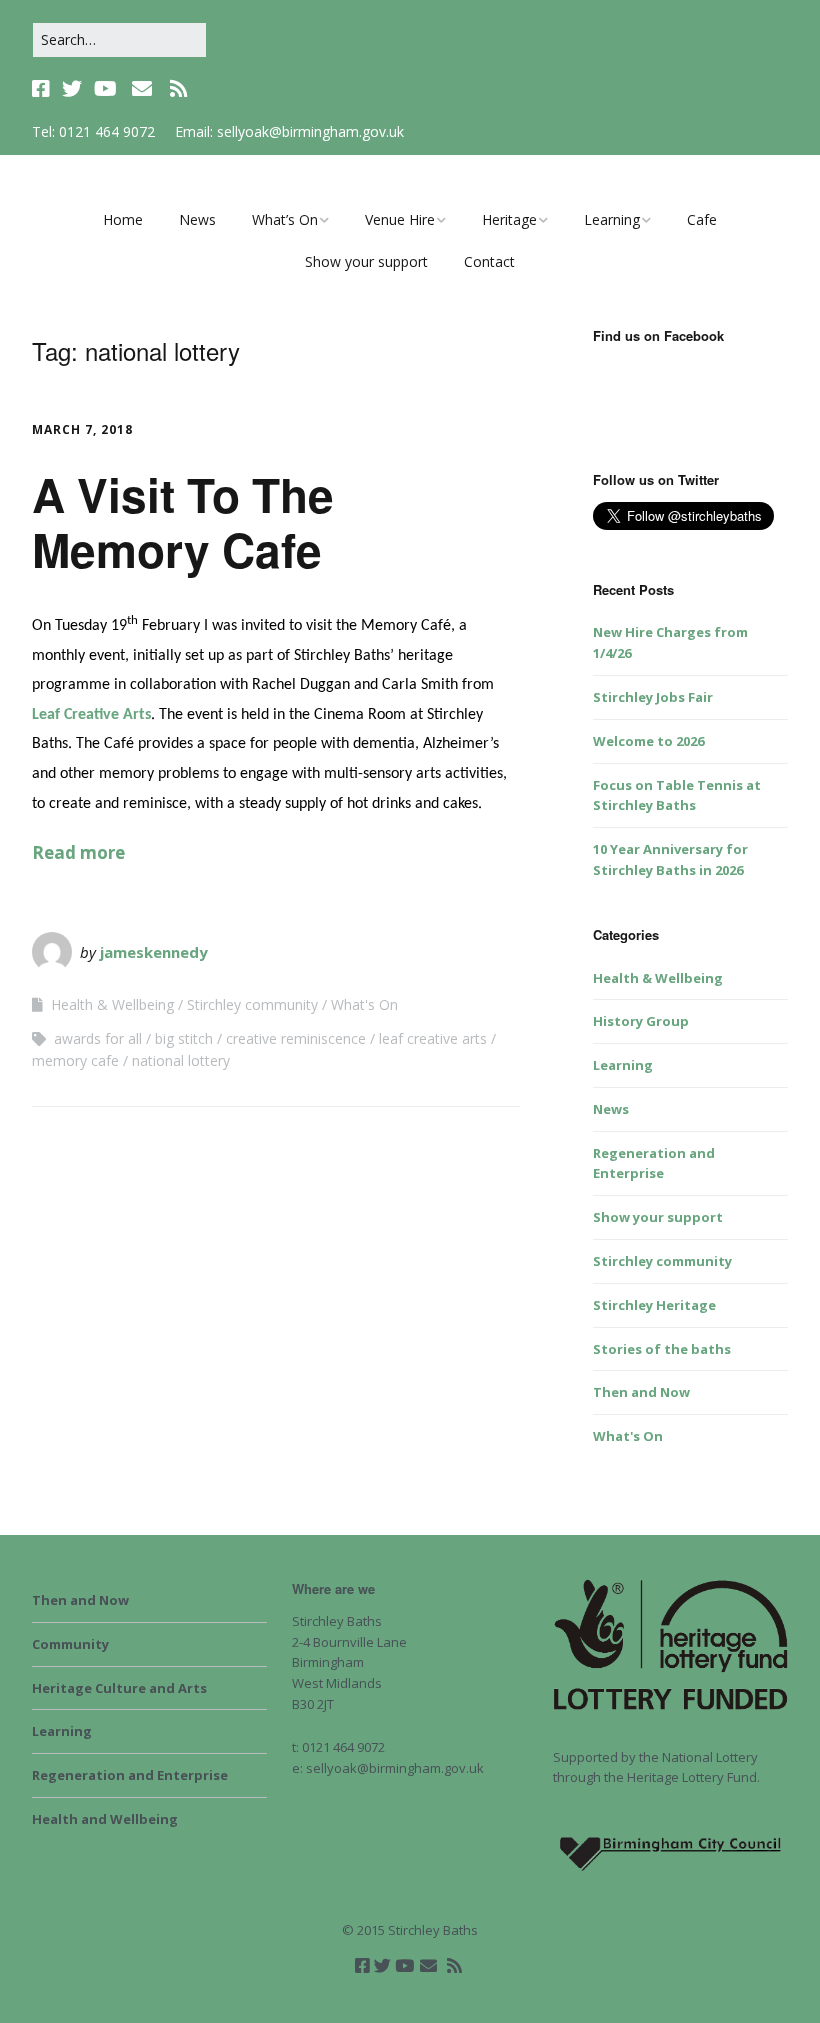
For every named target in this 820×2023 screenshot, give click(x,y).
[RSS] (178, 89)
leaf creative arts (433, 1038)
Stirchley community (252, 1004)
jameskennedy (154, 952)
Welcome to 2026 (648, 741)
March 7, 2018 (82, 429)
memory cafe (75, 1060)
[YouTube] (105, 89)
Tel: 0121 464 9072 (93, 131)
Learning (612, 219)
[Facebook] (43, 89)
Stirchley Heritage (654, 1305)
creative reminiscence (296, 1038)
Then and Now (641, 1392)
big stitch (184, 1038)
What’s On (285, 219)
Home (123, 219)
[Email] (141, 89)
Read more (78, 852)
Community (70, 1644)
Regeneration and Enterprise (130, 1775)
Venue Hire (400, 219)
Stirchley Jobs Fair (653, 697)
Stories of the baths (662, 1349)
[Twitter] (72, 89)
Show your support (366, 261)
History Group (641, 1021)
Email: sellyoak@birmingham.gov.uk (289, 131)
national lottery (181, 1060)
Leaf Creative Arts (91, 715)
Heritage (509, 219)
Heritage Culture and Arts (119, 1688)
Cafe (702, 219)
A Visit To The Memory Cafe (183, 521)
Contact (489, 261)
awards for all (98, 1038)
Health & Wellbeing (112, 1004)
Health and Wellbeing (105, 1819)
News (197, 219)
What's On (364, 1004)
